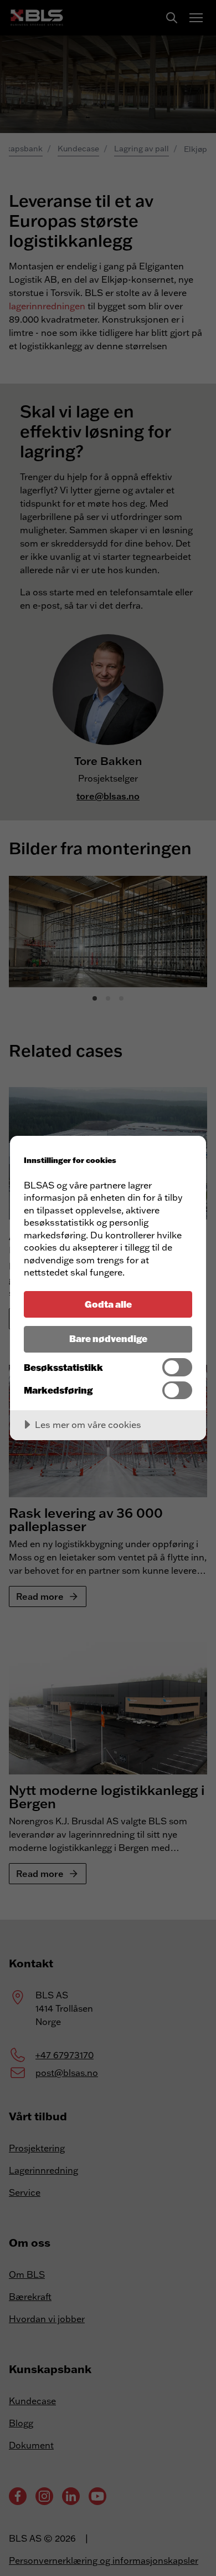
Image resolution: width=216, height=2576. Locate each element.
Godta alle (108, 1304)
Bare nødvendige (108, 1338)
